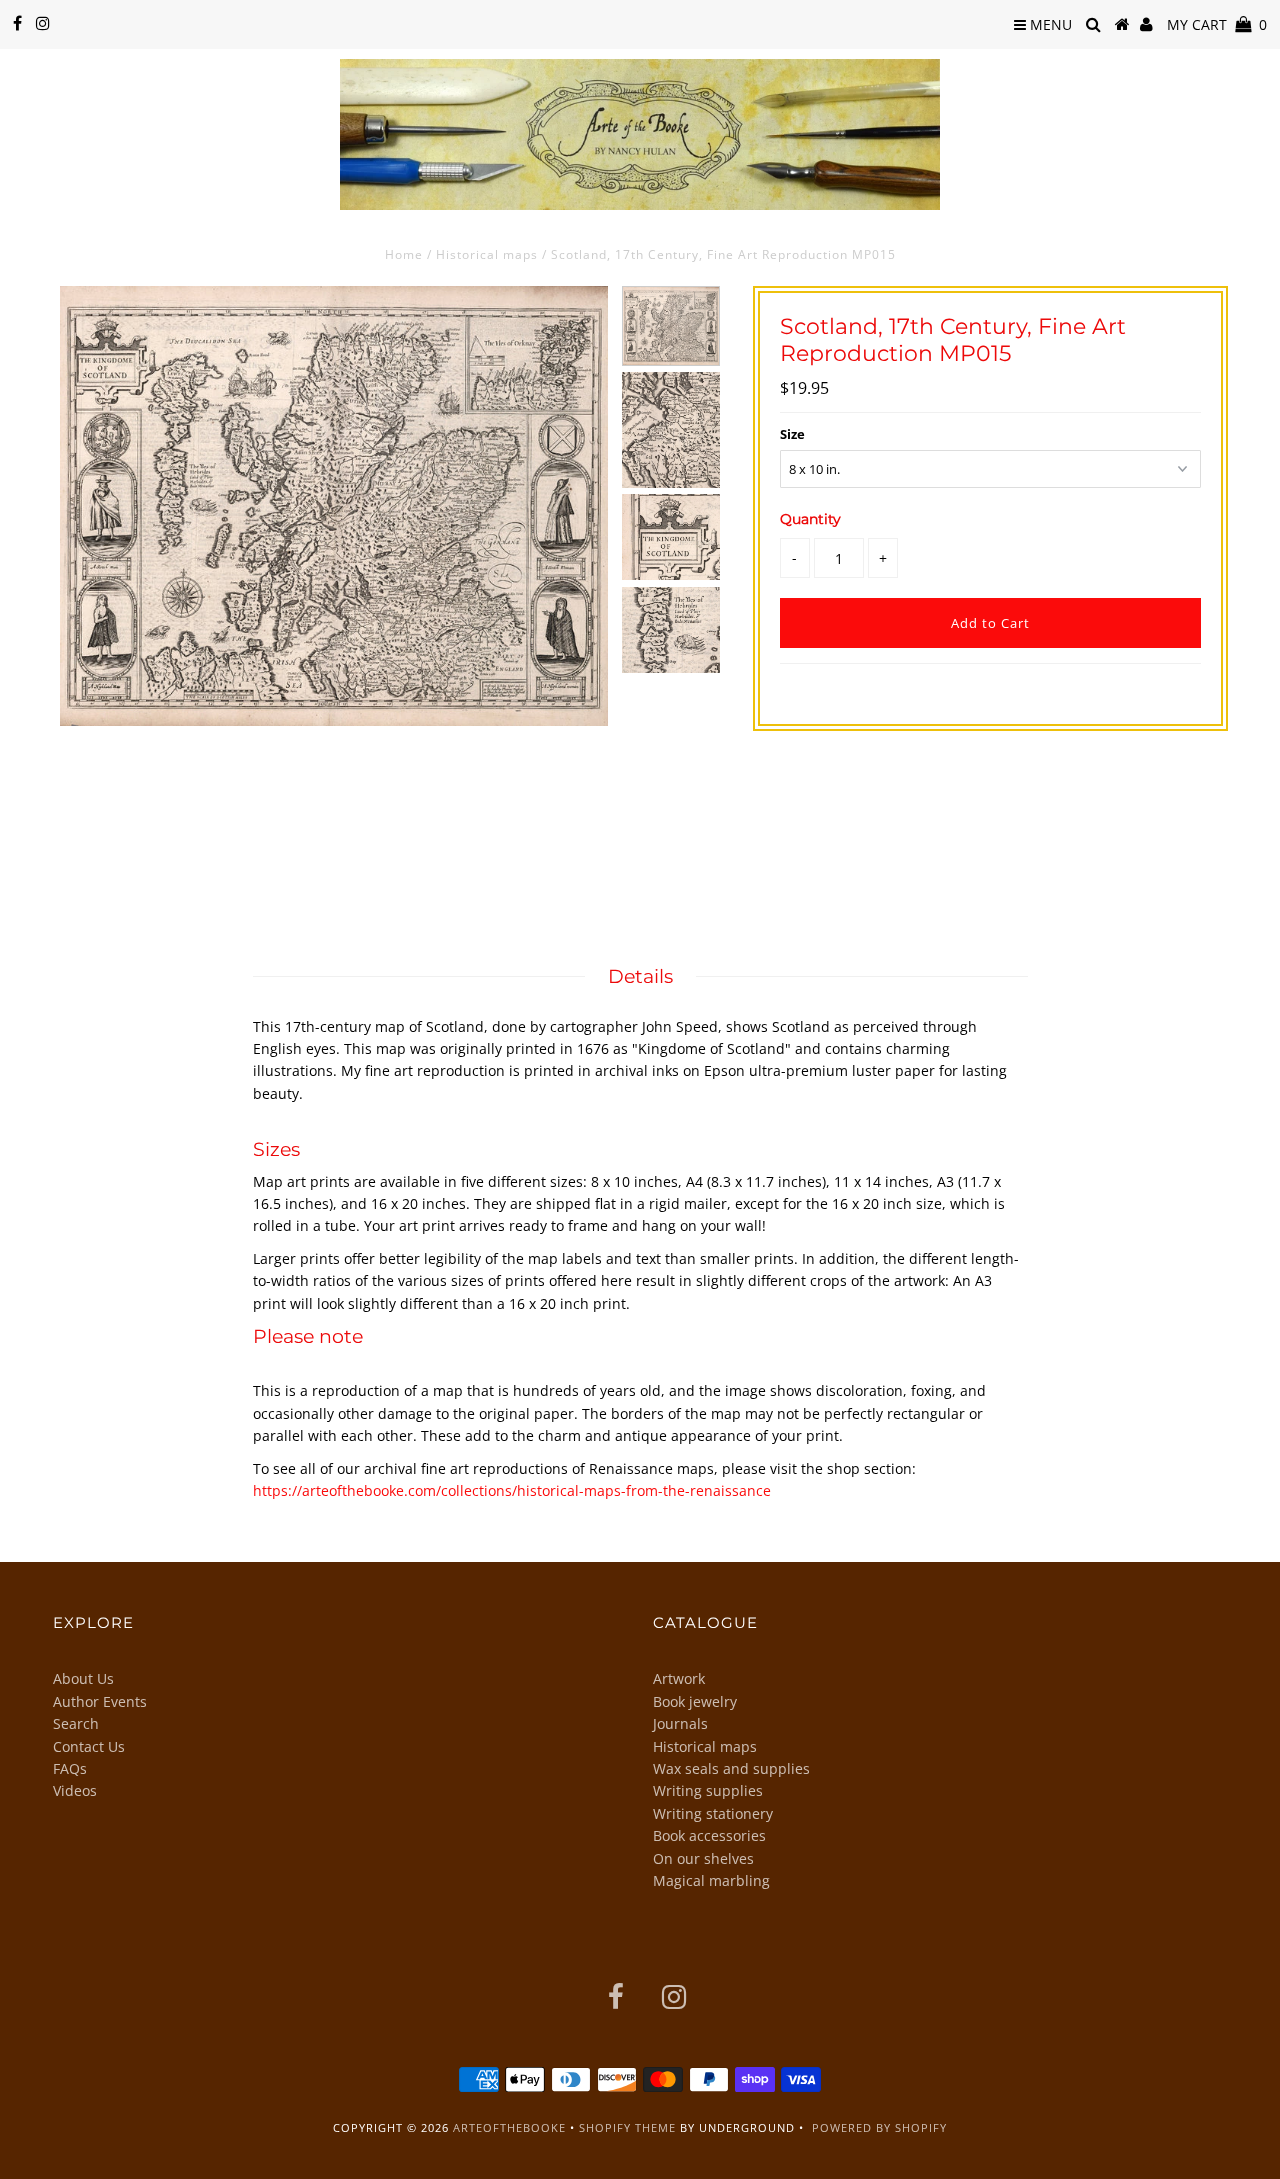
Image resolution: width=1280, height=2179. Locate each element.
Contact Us (89, 1746)
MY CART (1217, 24)
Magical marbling (711, 1880)
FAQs (70, 1768)
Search (76, 1723)
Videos (75, 1790)
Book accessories (709, 1835)
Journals (680, 1723)
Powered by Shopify (879, 2127)
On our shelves (703, 1858)
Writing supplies (708, 1790)
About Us (83, 1678)
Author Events (100, 1701)
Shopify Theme (627, 2127)
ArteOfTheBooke (509, 2127)
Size (792, 434)
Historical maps (487, 254)
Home (404, 254)
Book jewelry (695, 1701)
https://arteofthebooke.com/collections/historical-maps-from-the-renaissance (512, 1490)
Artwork (679, 1678)
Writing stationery (713, 1813)
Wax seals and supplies (731, 1768)
